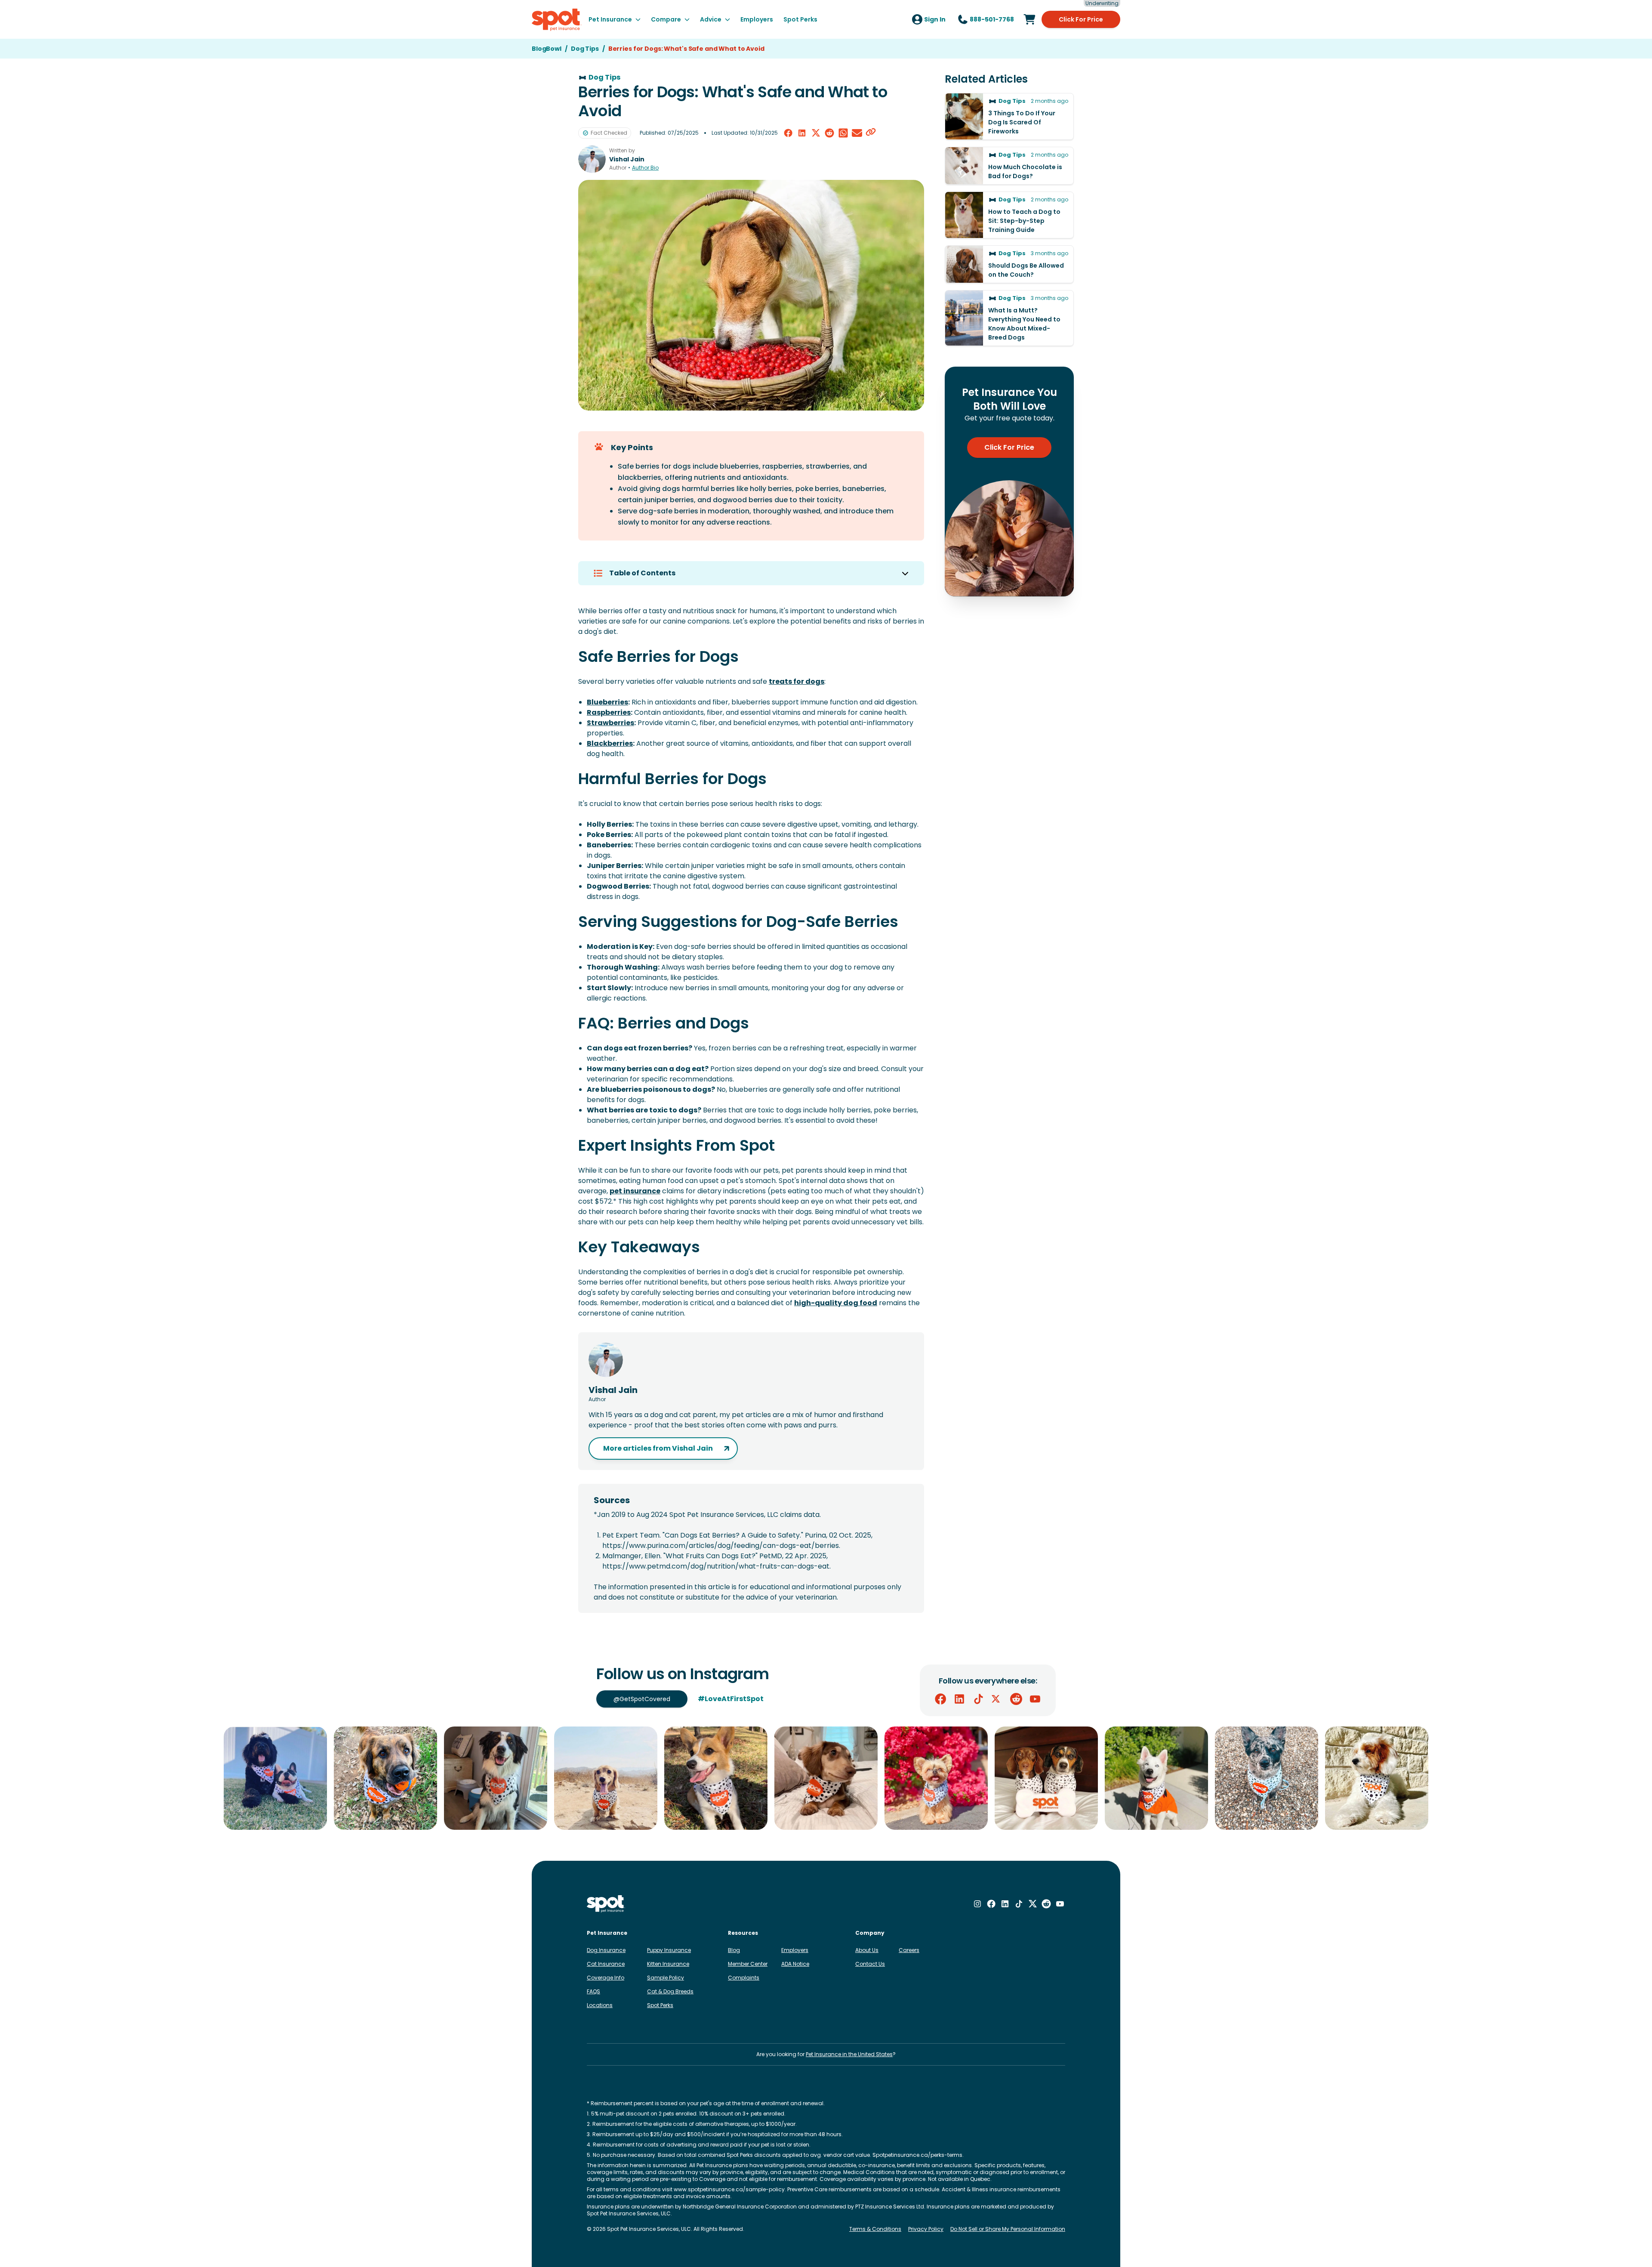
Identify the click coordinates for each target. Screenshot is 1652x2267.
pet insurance (635, 1191)
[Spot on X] (997, 1699)
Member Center (748, 1964)
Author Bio (645, 168)
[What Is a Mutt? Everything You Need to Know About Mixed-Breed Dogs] (1009, 318)
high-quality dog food (836, 1303)
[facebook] (788, 133)
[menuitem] (615, 19)
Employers (795, 1950)
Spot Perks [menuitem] (800, 19)
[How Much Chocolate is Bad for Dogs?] (1009, 166)
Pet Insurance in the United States (849, 2054)
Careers (909, 1950)
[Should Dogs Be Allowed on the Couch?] (1009, 264)
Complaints (744, 1978)
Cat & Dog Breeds (670, 1991)
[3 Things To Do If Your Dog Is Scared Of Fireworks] (1009, 116)
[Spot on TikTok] (978, 1699)
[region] (826, 1778)
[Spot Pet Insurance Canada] (606, 1904)
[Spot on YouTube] (1035, 1699)
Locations (600, 2005)
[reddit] (829, 133)
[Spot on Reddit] (1016, 1699)
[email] (857, 133)
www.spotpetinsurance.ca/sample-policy (729, 2189)
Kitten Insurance (668, 1964)
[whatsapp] (843, 133)
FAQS (593, 1991)
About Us (867, 1950)
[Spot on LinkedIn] (959, 1699)
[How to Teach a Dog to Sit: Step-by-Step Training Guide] (1009, 215)
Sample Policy (666, 1978)
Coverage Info (606, 1978)
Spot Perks (660, 2005)
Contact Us (870, 1964)
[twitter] (816, 133)
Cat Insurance (606, 1964)
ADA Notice (795, 1964)
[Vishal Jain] (592, 159)
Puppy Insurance (669, 1950)
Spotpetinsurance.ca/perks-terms (917, 2155)
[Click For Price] (1029, 19)
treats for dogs (797, 681)
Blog (734, 1950)
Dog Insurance (606, 1950)
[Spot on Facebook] (940, 1699)
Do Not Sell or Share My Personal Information (1008, 2229)
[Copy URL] (871, 133)
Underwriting (1102, 3)
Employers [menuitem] (757, 19)
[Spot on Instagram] (977, 1904)
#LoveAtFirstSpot (731, 1699)
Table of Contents (642, 573)
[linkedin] (802, 133)
